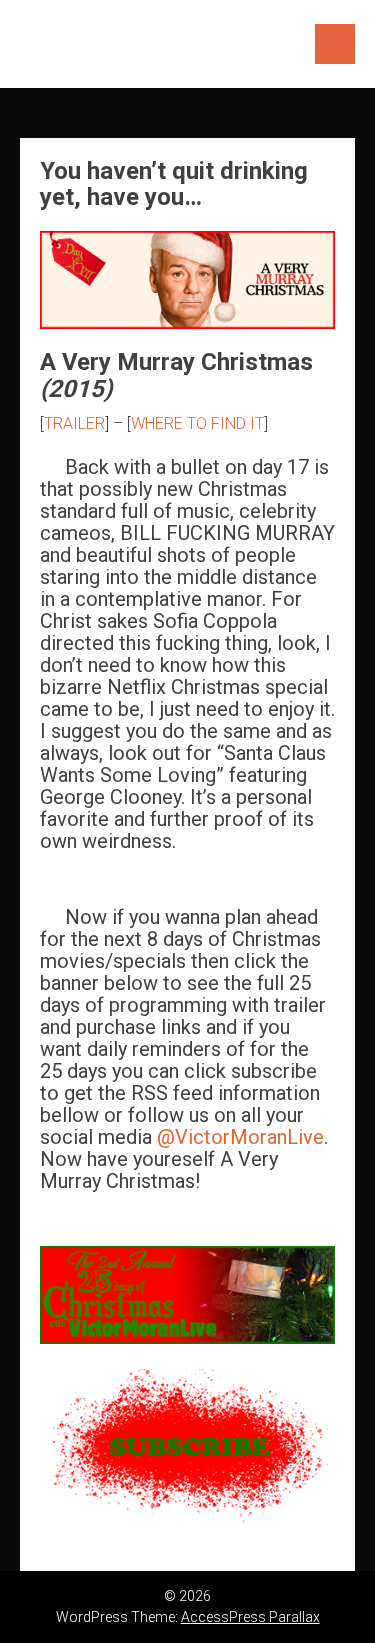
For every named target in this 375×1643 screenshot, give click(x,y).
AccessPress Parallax (250, 1617)
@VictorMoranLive (240, 1137)
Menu (335, 44)
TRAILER (74, 423)
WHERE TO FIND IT (197, 423)
